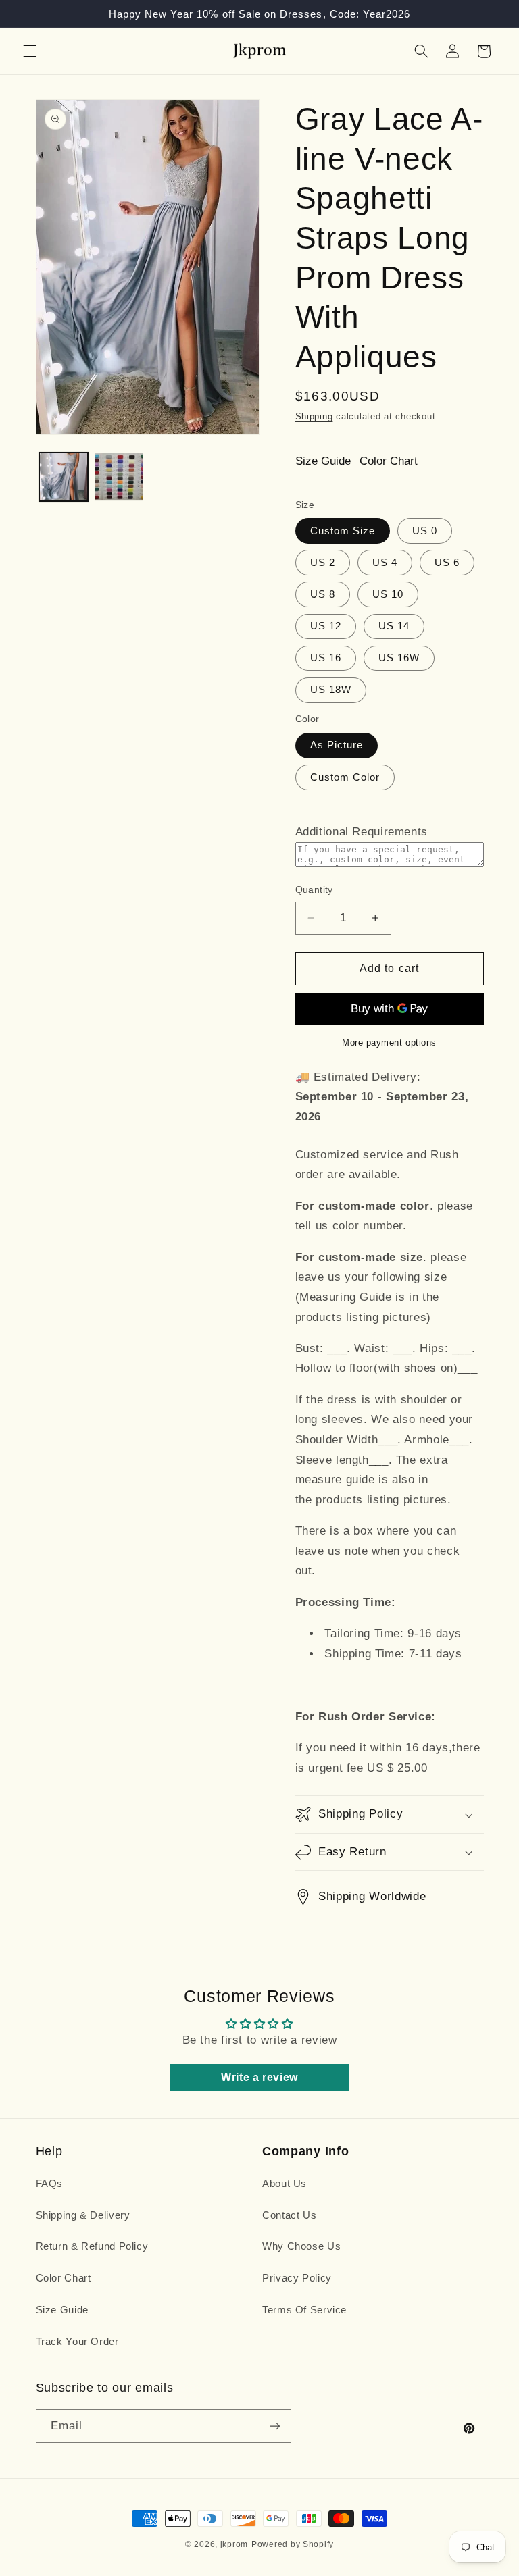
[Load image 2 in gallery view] (119, 477)
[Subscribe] (274, 2426)
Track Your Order (77, 2342)
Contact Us (289, 2215)
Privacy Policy (297, 2278)
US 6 (447, 563)
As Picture (337, 745)
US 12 (326, 626)
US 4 (385, 563)
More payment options (389, 1043)
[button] (30, 51)
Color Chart (389, 461)
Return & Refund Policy (92, 2246)
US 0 (425, 531)
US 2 (323, 563)
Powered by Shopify (293, 2544)
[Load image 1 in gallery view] (64, 477)
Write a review (259, 2077)
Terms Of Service (304, 2310)
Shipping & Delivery (83, 2215)
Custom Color (345, 777)
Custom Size (343, 531)
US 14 (394, 626)
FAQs (50, 2184)
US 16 (326, 658)
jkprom (234, 2544)
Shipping (314, 417)
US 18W (331, 690)
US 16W (399, 658)
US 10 (388, 594)
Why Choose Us (301, 2246)
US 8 (323, 594)
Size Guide (323, 461)
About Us (285, 2184)
